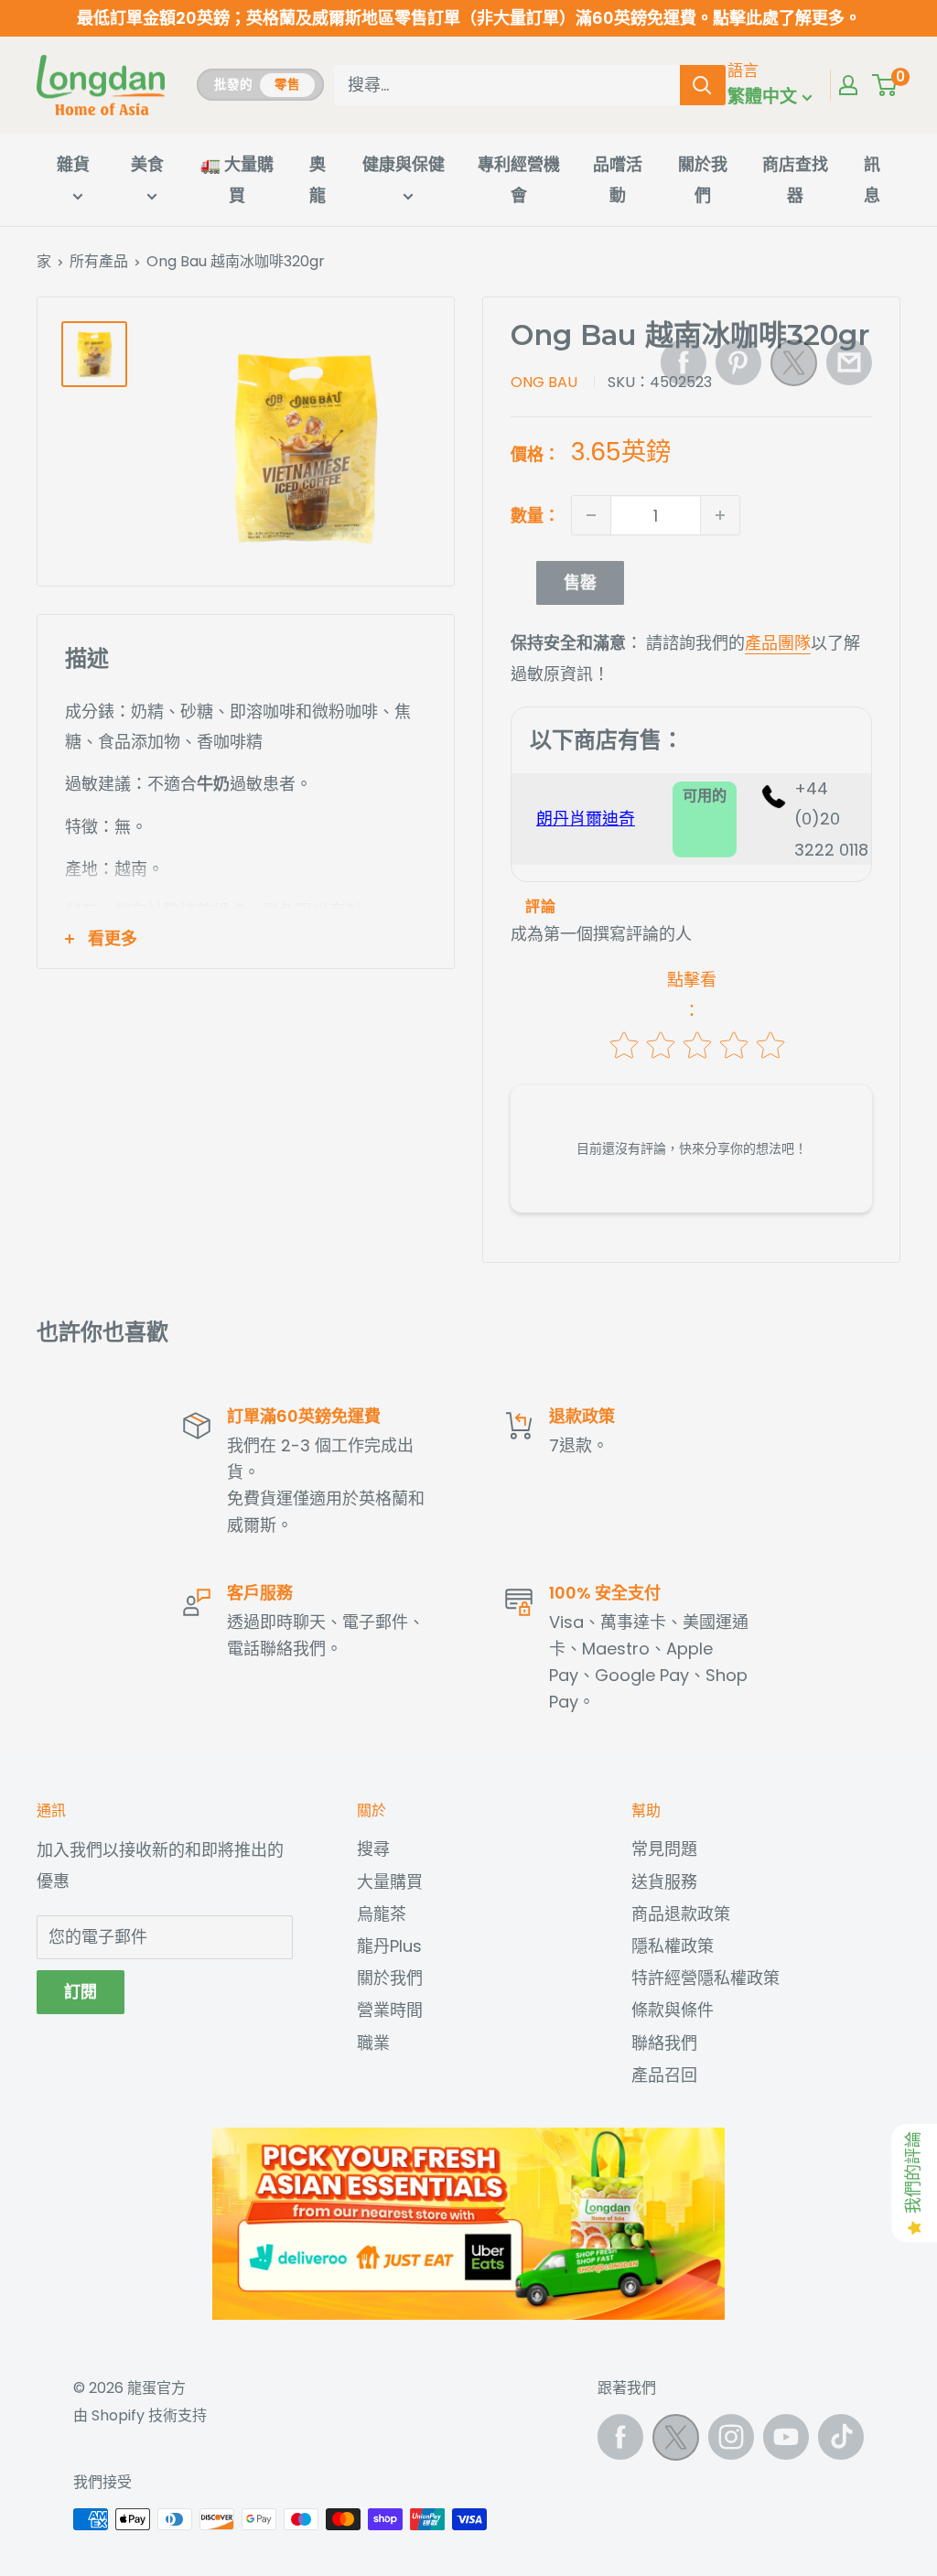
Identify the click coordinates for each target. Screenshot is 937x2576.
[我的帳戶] (848, 85)
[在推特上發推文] (794, 368)
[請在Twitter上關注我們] (676, 2442)
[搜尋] (703, 85)
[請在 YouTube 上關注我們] (786, 2437)
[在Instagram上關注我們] (731, 2437)
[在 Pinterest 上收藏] (738, 362)
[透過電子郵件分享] (849, 362)
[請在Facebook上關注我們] (620, 2437)
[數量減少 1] (591, 515)
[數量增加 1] (720, 515)
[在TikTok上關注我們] (841, 2437)
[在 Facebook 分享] (684, 362)
